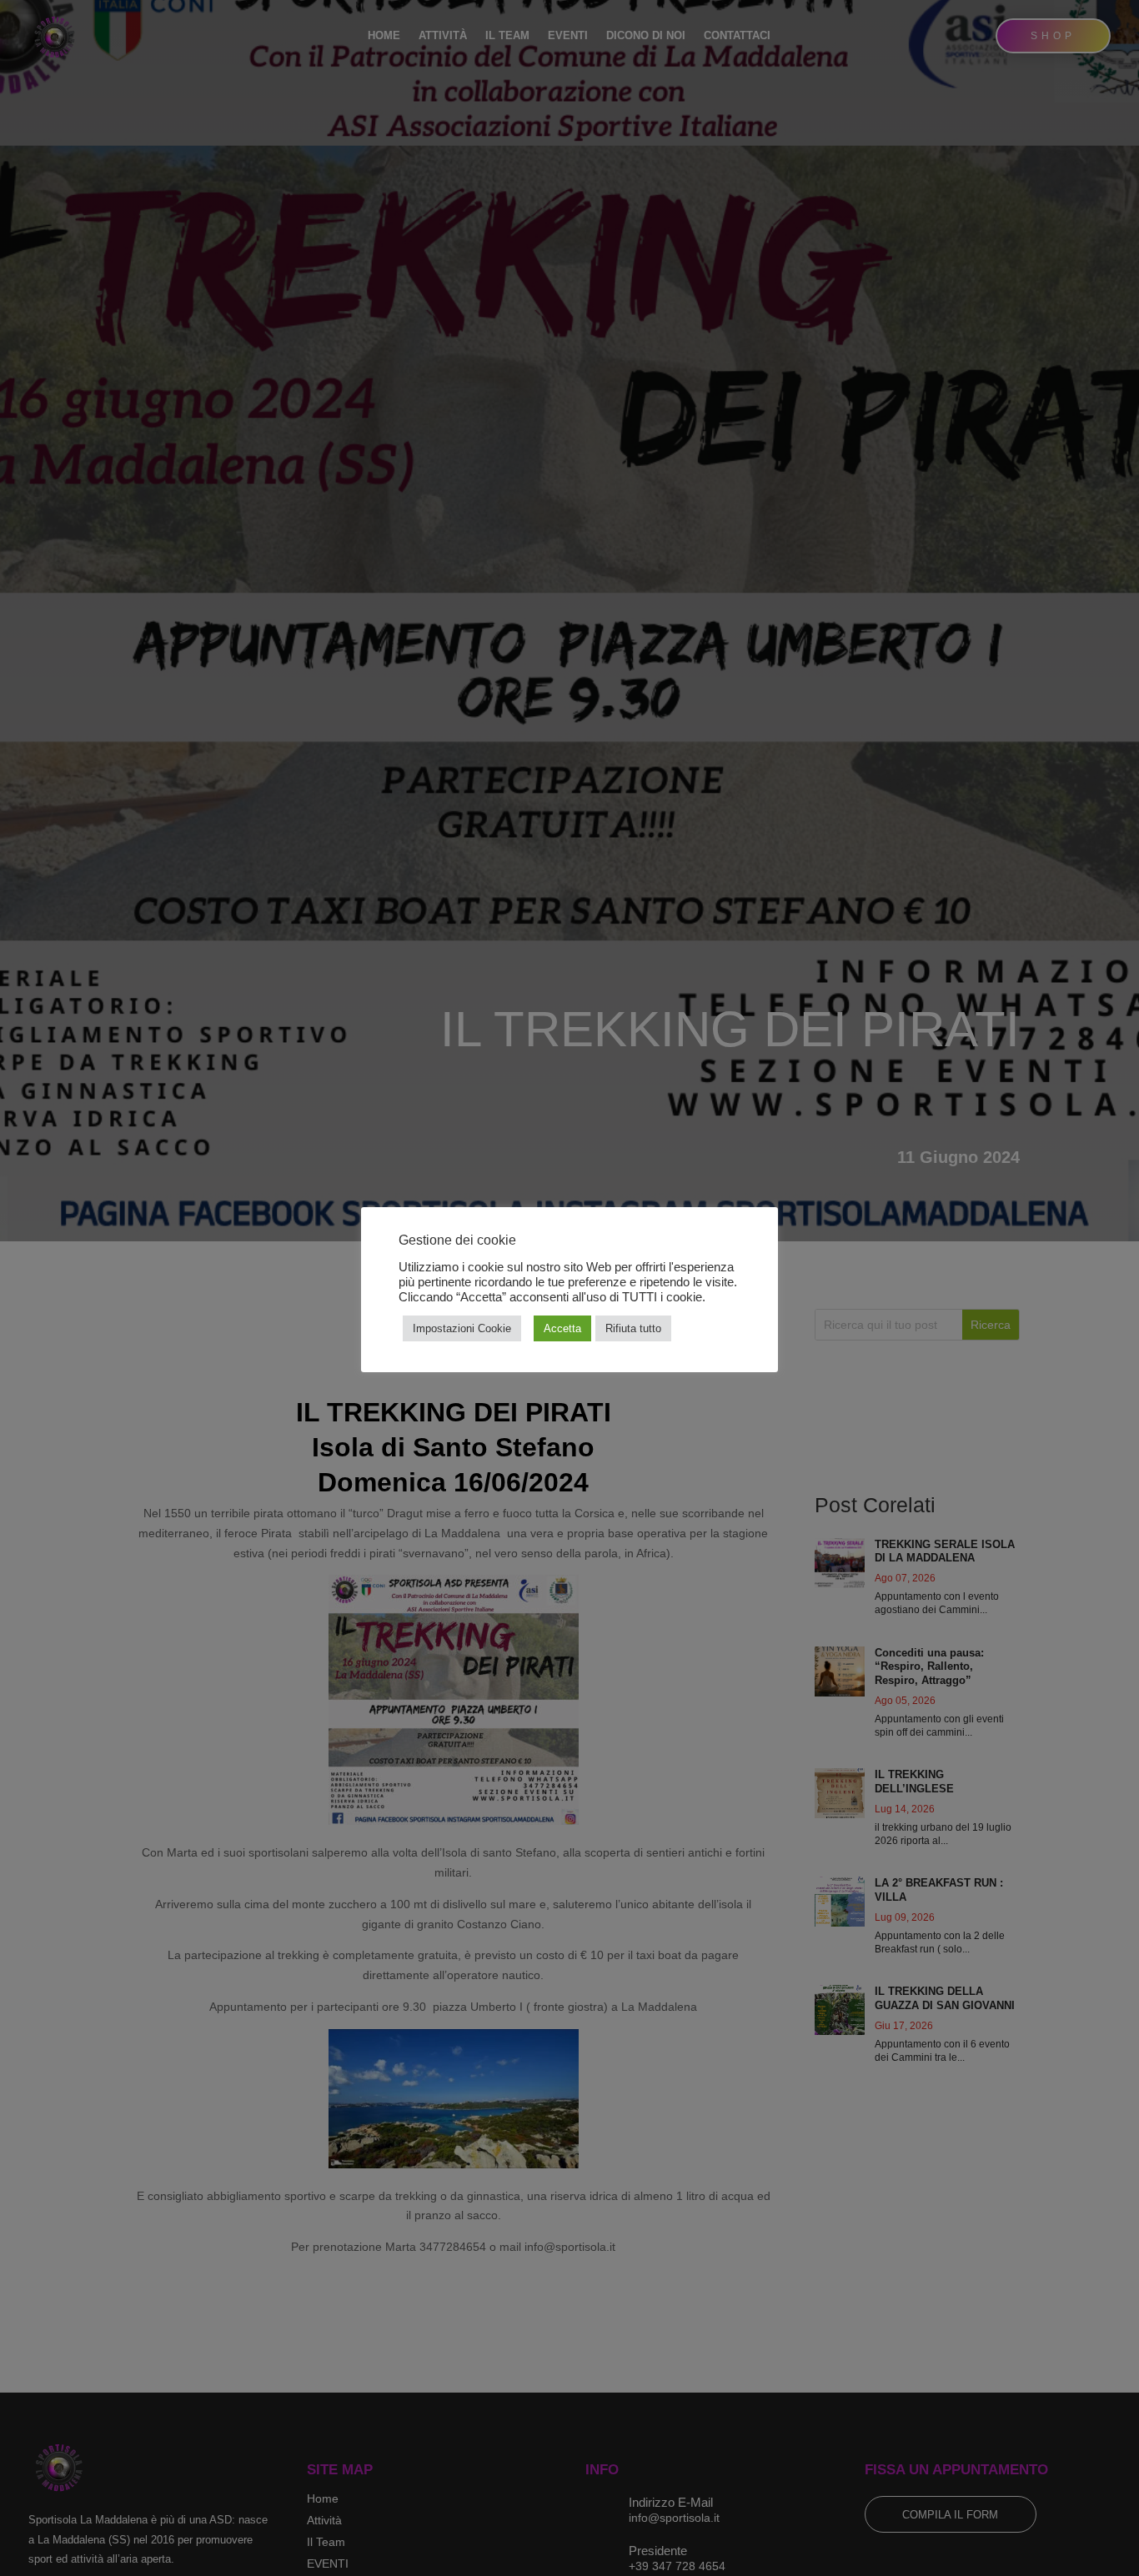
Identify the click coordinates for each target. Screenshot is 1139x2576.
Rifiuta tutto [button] (633, 1328)
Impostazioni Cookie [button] (462, 1328)
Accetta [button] (562, 1328)
